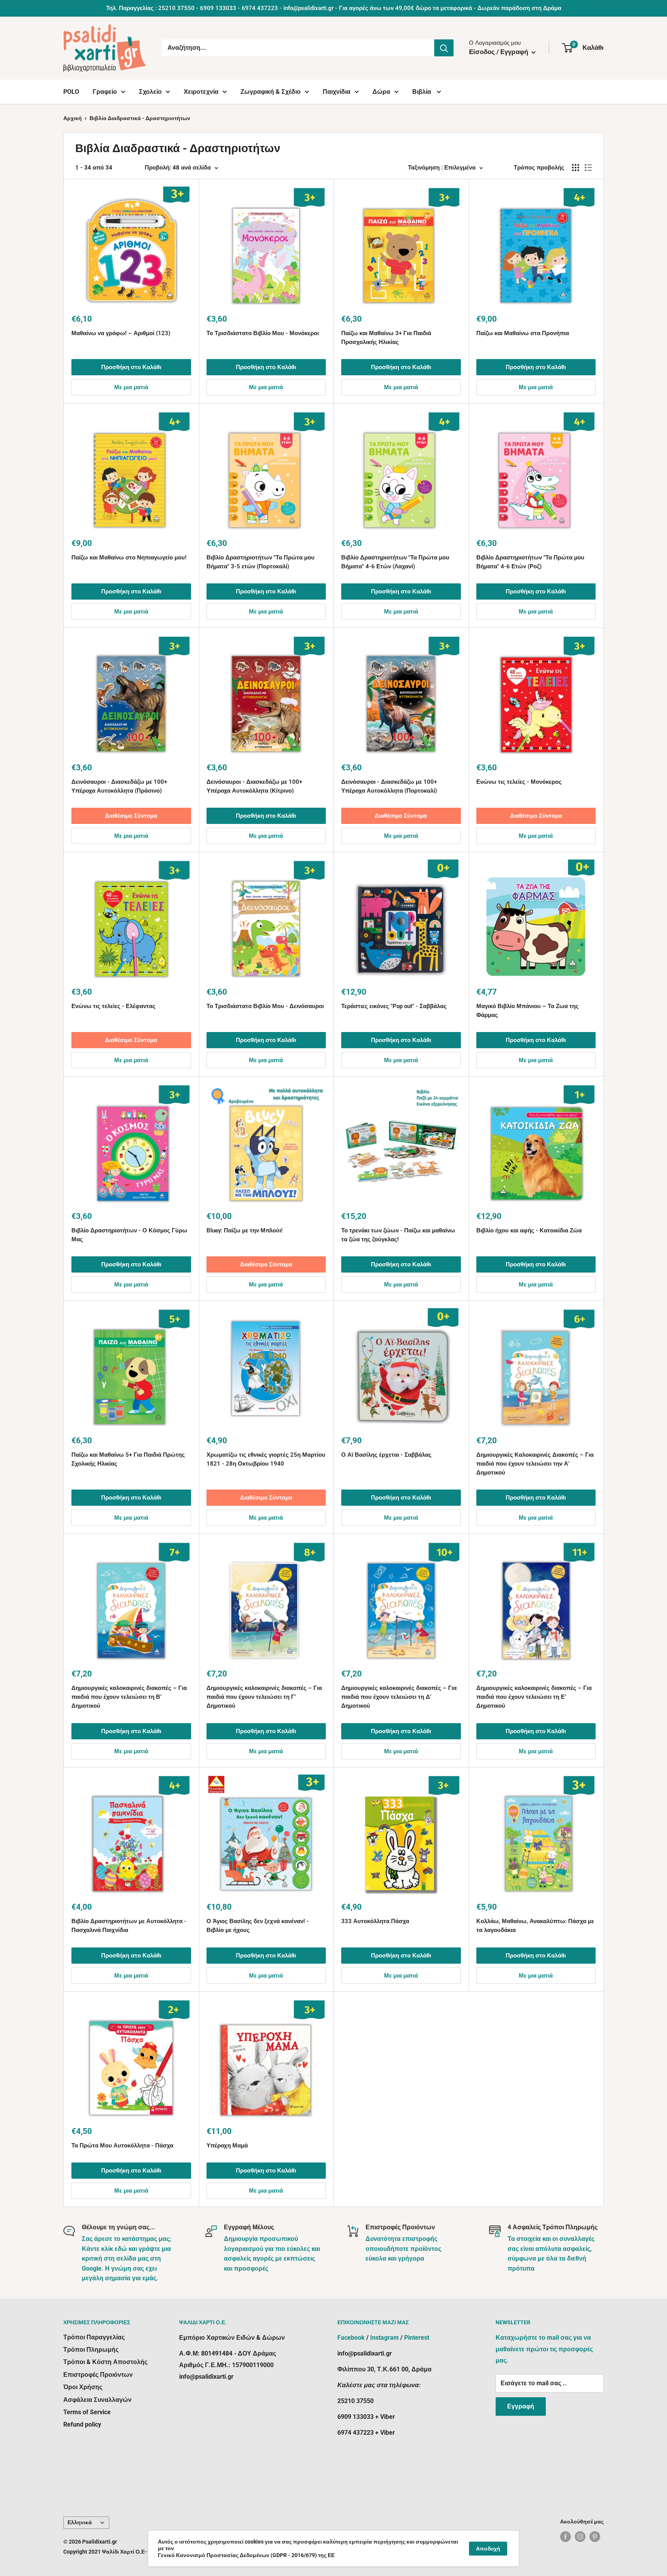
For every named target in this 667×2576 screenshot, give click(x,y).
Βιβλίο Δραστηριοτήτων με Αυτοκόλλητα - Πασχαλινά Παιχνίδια (129, 1926)
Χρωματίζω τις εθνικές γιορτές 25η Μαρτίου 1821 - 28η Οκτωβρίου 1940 (266, 1459)
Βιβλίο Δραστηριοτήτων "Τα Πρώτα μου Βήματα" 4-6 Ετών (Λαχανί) (395, 562)
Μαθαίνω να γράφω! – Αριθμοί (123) (121, 333)
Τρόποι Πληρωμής (91, 2350)
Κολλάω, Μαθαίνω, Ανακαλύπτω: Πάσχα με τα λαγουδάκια (535, 1926)
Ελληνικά (80, 2522)
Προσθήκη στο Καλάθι (131, 367)
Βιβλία (422, 92)
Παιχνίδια (337, 92)
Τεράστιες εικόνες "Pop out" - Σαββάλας (394, 1006)
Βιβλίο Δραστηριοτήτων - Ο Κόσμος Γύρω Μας (129, 1235)
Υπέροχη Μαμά (227, 2146)
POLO (71, 92)
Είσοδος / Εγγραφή (499, 52)
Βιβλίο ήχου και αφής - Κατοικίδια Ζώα (529, 1230)
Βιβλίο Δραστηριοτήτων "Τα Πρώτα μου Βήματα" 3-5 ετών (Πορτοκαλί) (261, 562)
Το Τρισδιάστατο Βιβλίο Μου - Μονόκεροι (263, 333)
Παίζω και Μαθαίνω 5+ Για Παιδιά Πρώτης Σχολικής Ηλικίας (128, 1459)
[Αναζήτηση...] (444, 48)
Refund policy (82, 2424)
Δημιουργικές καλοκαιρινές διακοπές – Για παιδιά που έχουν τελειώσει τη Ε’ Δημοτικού (534, 1697)
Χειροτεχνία (201, 92)
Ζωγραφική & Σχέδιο (271, 92)
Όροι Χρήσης (83, 2387)
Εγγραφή (521, 2406)
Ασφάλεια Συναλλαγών (97, 2400)
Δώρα (381, 92)
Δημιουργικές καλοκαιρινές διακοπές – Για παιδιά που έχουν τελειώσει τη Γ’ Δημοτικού (264, 1697)
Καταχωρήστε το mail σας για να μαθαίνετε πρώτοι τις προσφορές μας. (544, 2349)
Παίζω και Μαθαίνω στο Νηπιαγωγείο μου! (129, 558)
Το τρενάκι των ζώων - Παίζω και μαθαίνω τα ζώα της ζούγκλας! (398, 1235)
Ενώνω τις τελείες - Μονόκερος (519, 782)
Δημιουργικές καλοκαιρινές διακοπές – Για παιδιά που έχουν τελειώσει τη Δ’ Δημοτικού (399, 1697)
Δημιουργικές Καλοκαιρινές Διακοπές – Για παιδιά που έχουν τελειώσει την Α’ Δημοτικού (535, 1464)
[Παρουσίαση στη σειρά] (576, 168)
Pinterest (417, 2338)
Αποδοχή (488, 2549)
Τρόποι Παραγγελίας (94, 2337)
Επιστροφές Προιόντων (98, 2375)
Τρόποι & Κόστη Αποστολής (105, 2362)
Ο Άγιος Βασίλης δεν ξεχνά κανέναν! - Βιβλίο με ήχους (258, 1926)
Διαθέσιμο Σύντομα (131, 816)
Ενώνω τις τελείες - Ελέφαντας (113, 1006)
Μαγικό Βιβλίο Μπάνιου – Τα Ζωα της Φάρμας (527, 1011)
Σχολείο (150, 92)
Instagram (384, 2338)
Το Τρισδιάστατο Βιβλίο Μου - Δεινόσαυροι (265, 1006)
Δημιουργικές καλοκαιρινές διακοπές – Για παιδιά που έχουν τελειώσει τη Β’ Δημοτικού (129, 1697)
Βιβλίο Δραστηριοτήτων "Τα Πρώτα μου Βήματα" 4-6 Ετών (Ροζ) (530, 562)
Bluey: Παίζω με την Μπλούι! (245, 1230)
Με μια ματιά (131, 387)
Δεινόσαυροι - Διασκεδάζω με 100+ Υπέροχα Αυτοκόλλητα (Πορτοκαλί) (389, 786)
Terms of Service (87, 2412)
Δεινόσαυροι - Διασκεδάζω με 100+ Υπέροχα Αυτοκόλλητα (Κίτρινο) (254, 786)
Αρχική (73, 118)
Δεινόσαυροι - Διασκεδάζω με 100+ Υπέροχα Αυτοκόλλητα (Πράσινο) (119, 786)
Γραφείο (105, 92)
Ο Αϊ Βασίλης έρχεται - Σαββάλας (386, 1455)
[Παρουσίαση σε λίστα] (588, 168)
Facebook (351, 2338)
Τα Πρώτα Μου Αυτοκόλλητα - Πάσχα (122, 2146)
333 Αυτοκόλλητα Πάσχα (375, 1921)
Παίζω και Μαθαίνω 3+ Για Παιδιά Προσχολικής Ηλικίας (386, 338)
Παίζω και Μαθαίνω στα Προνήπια (523, 333)
